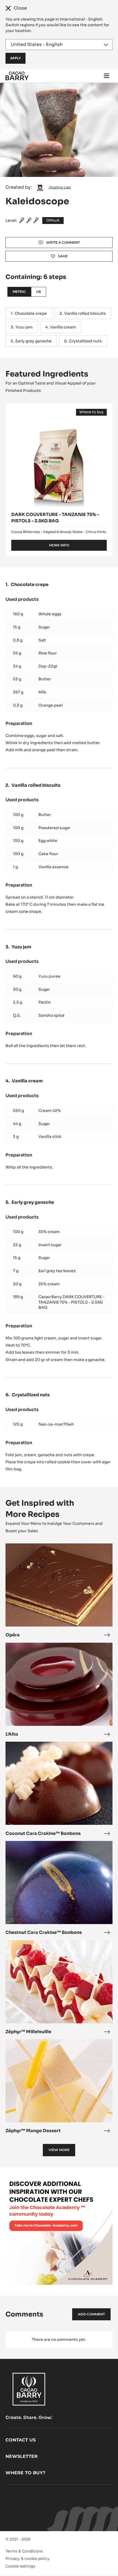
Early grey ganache (33, 341)
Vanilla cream (63, 327)
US (39, 292)
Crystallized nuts (85, 341)
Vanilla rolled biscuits (85, 313)
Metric (19, 292)
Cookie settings (20, 2566)
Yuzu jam (24, 327)
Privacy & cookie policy (28, 2558)
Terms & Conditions (24, 2551)
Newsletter (22, 2456)
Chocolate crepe (31, 313)
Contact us (21, 2440)
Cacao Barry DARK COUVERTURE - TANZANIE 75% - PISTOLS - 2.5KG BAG (71, 1302)
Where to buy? (25, 2473)
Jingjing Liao (60, 187)
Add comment (91, 2314)
